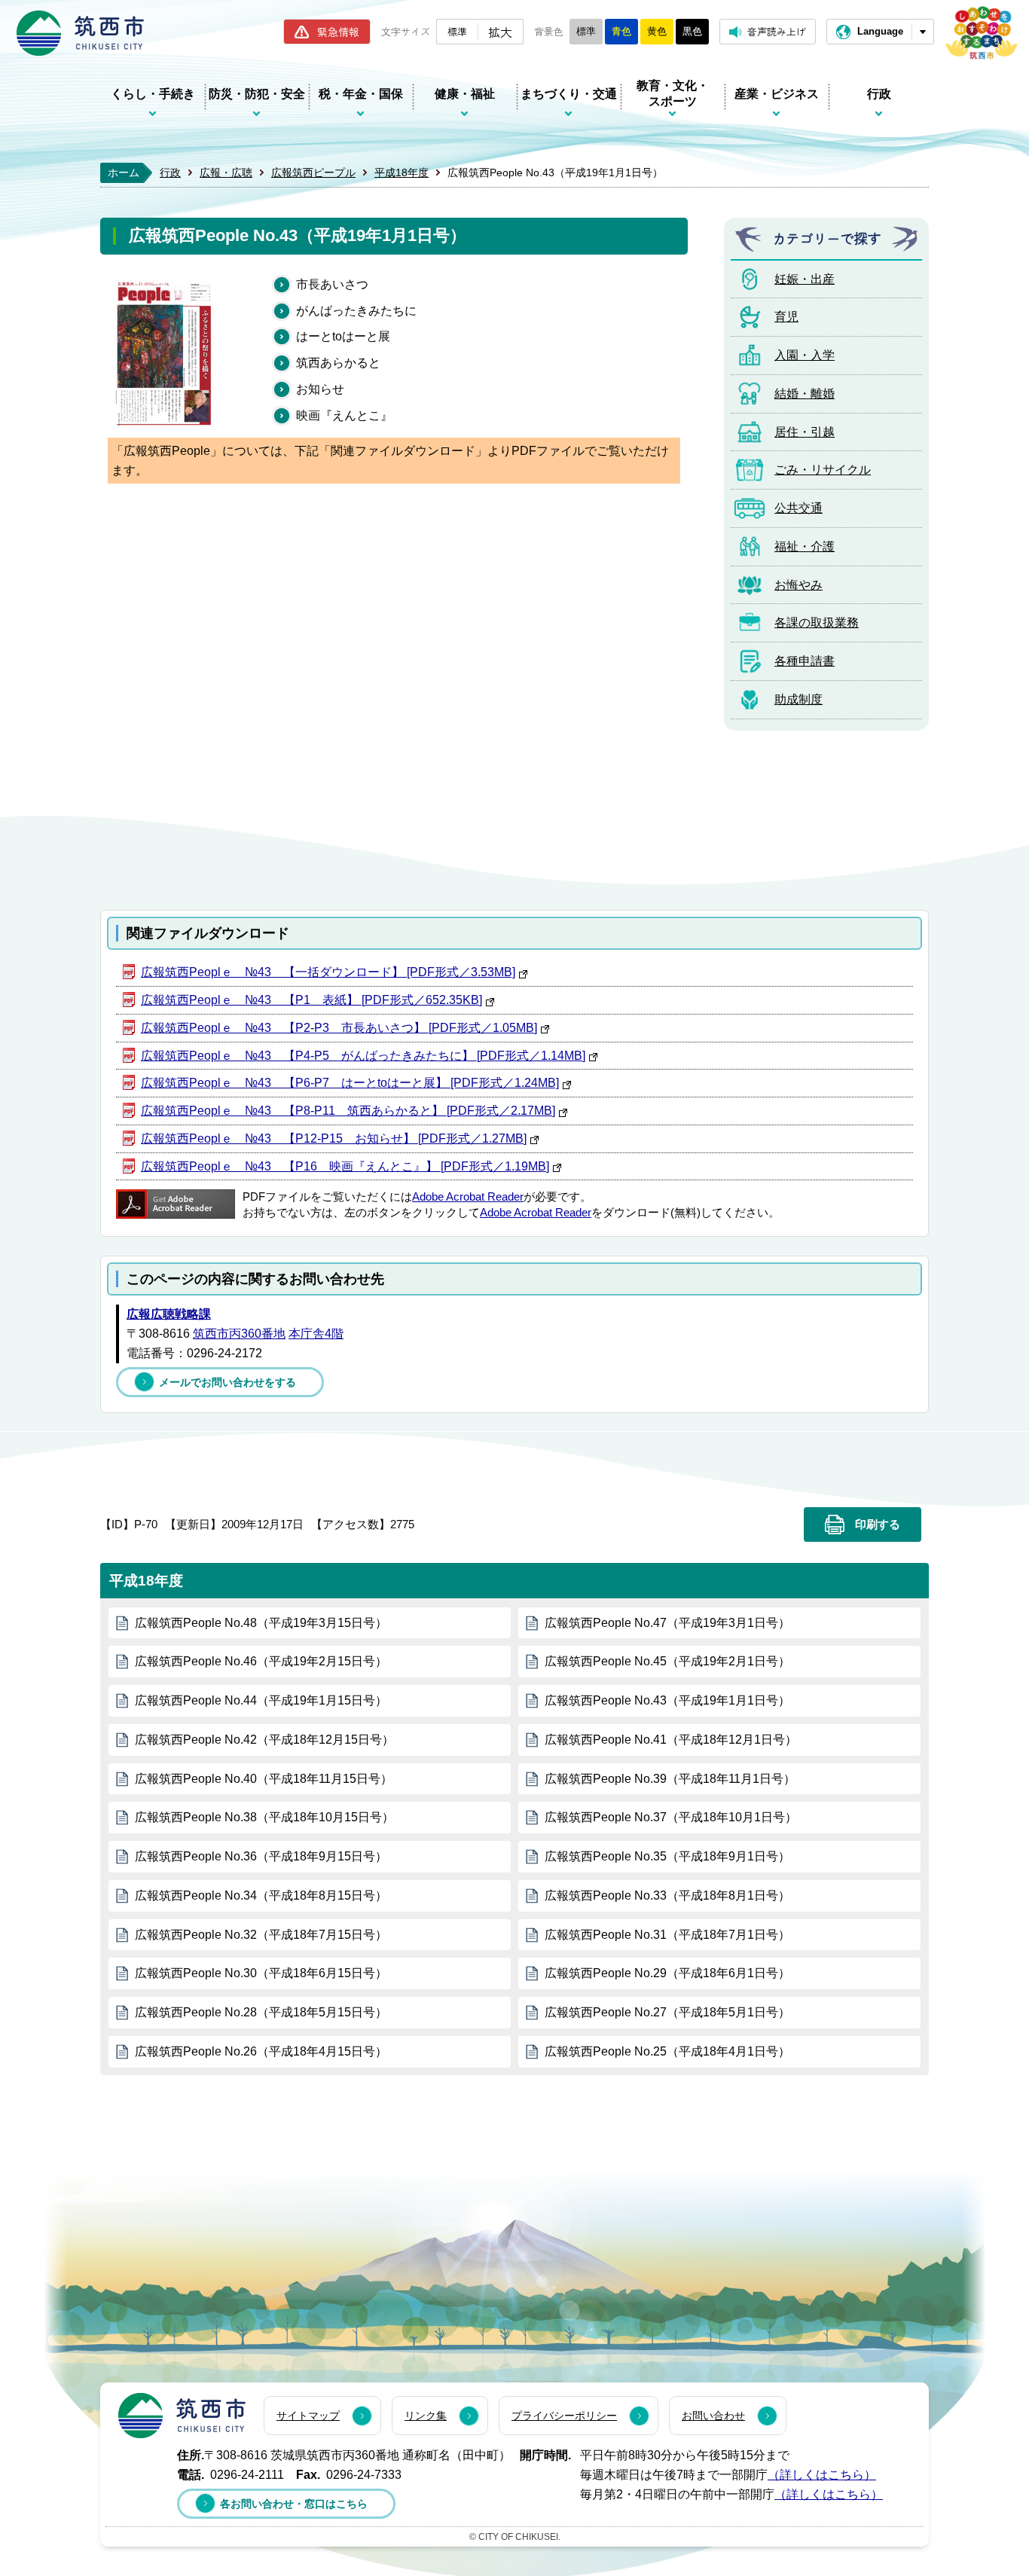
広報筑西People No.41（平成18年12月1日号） (671, 1740)
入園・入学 (805, 355)
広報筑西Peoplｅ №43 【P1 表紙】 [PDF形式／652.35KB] (311, 1000)
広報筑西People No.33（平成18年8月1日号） (667, 1895)
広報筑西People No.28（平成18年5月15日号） (261, 2012)
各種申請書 (805, 661)
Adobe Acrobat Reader (468, 1197)
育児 (786, 317)
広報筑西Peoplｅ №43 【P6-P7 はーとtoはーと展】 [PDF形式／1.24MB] (350, 1083)
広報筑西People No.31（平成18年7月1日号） (667, 1935)
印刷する (878, 1525)
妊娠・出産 (805, 279)
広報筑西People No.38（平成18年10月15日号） (264, 1817)
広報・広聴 (226, 172)
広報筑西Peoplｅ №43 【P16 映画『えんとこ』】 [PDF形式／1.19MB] (345, 1166)
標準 (457, 31)
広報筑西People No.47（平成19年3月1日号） (667, 1623)
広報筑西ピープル (313, 172)
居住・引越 (805, 432)
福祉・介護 (805, 546)
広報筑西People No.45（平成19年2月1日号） (667, 1661)
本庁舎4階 (316, 1334)
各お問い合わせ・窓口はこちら (294, 2504)
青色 (621, 31)
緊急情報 (338, 32)
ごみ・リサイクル (823, 470)
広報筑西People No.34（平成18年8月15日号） (261, 1895)
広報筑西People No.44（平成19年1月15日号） (261, 1700)
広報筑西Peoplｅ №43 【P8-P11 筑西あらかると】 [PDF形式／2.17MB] (348, 1111)
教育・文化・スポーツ (673, 93)
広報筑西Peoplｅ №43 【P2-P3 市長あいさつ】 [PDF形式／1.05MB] (339, 1028)
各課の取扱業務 (817, 623)
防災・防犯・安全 (257, 94)
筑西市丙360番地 (239, 1334)
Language (880, 31)
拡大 (500, 32)
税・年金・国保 (361, 94)
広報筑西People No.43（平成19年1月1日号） (667, 1700)
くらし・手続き (153, 94)
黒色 (692, 31)
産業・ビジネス (777, 94)
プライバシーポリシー (564, 2416)
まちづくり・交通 (569, 94)
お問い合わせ (713, 2416)
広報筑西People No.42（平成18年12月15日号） (264, 1740)
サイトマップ (308, 2416)
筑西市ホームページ (80, 33)
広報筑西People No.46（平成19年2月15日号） (261, 1661)
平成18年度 (402, 172)
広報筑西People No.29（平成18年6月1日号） (667, 1973)
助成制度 (798, 699)
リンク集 (426, 2416)
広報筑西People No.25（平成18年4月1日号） (667, 2051)
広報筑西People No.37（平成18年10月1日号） (671, 1817)
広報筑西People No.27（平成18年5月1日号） (667, 2012)
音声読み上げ (777, 31)
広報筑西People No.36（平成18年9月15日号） (261, 1856)
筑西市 (182, 2416)
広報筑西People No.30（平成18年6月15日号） (261, 1973)
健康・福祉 (465, 94)
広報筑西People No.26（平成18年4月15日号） (261, 2051)
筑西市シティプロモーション (982, 33)
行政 (879, 94)
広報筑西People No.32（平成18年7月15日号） (261, 1935)
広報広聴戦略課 (169, 1314)
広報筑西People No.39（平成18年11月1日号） (670, 1779)
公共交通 (798, 508)
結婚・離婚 (805, 394)
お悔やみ (798, 585)
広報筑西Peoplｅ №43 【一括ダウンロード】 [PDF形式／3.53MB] (328, 972)
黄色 (657, 31)
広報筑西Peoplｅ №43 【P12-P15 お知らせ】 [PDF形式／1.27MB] (334, 1138)
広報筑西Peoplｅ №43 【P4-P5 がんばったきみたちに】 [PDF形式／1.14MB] (363, 1056)
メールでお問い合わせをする (227, 1382)
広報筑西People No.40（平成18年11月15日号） (264, 1779)
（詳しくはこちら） (822, 2475)
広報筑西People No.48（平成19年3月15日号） (261, 1623)
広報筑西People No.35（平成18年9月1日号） (667, 1856)
